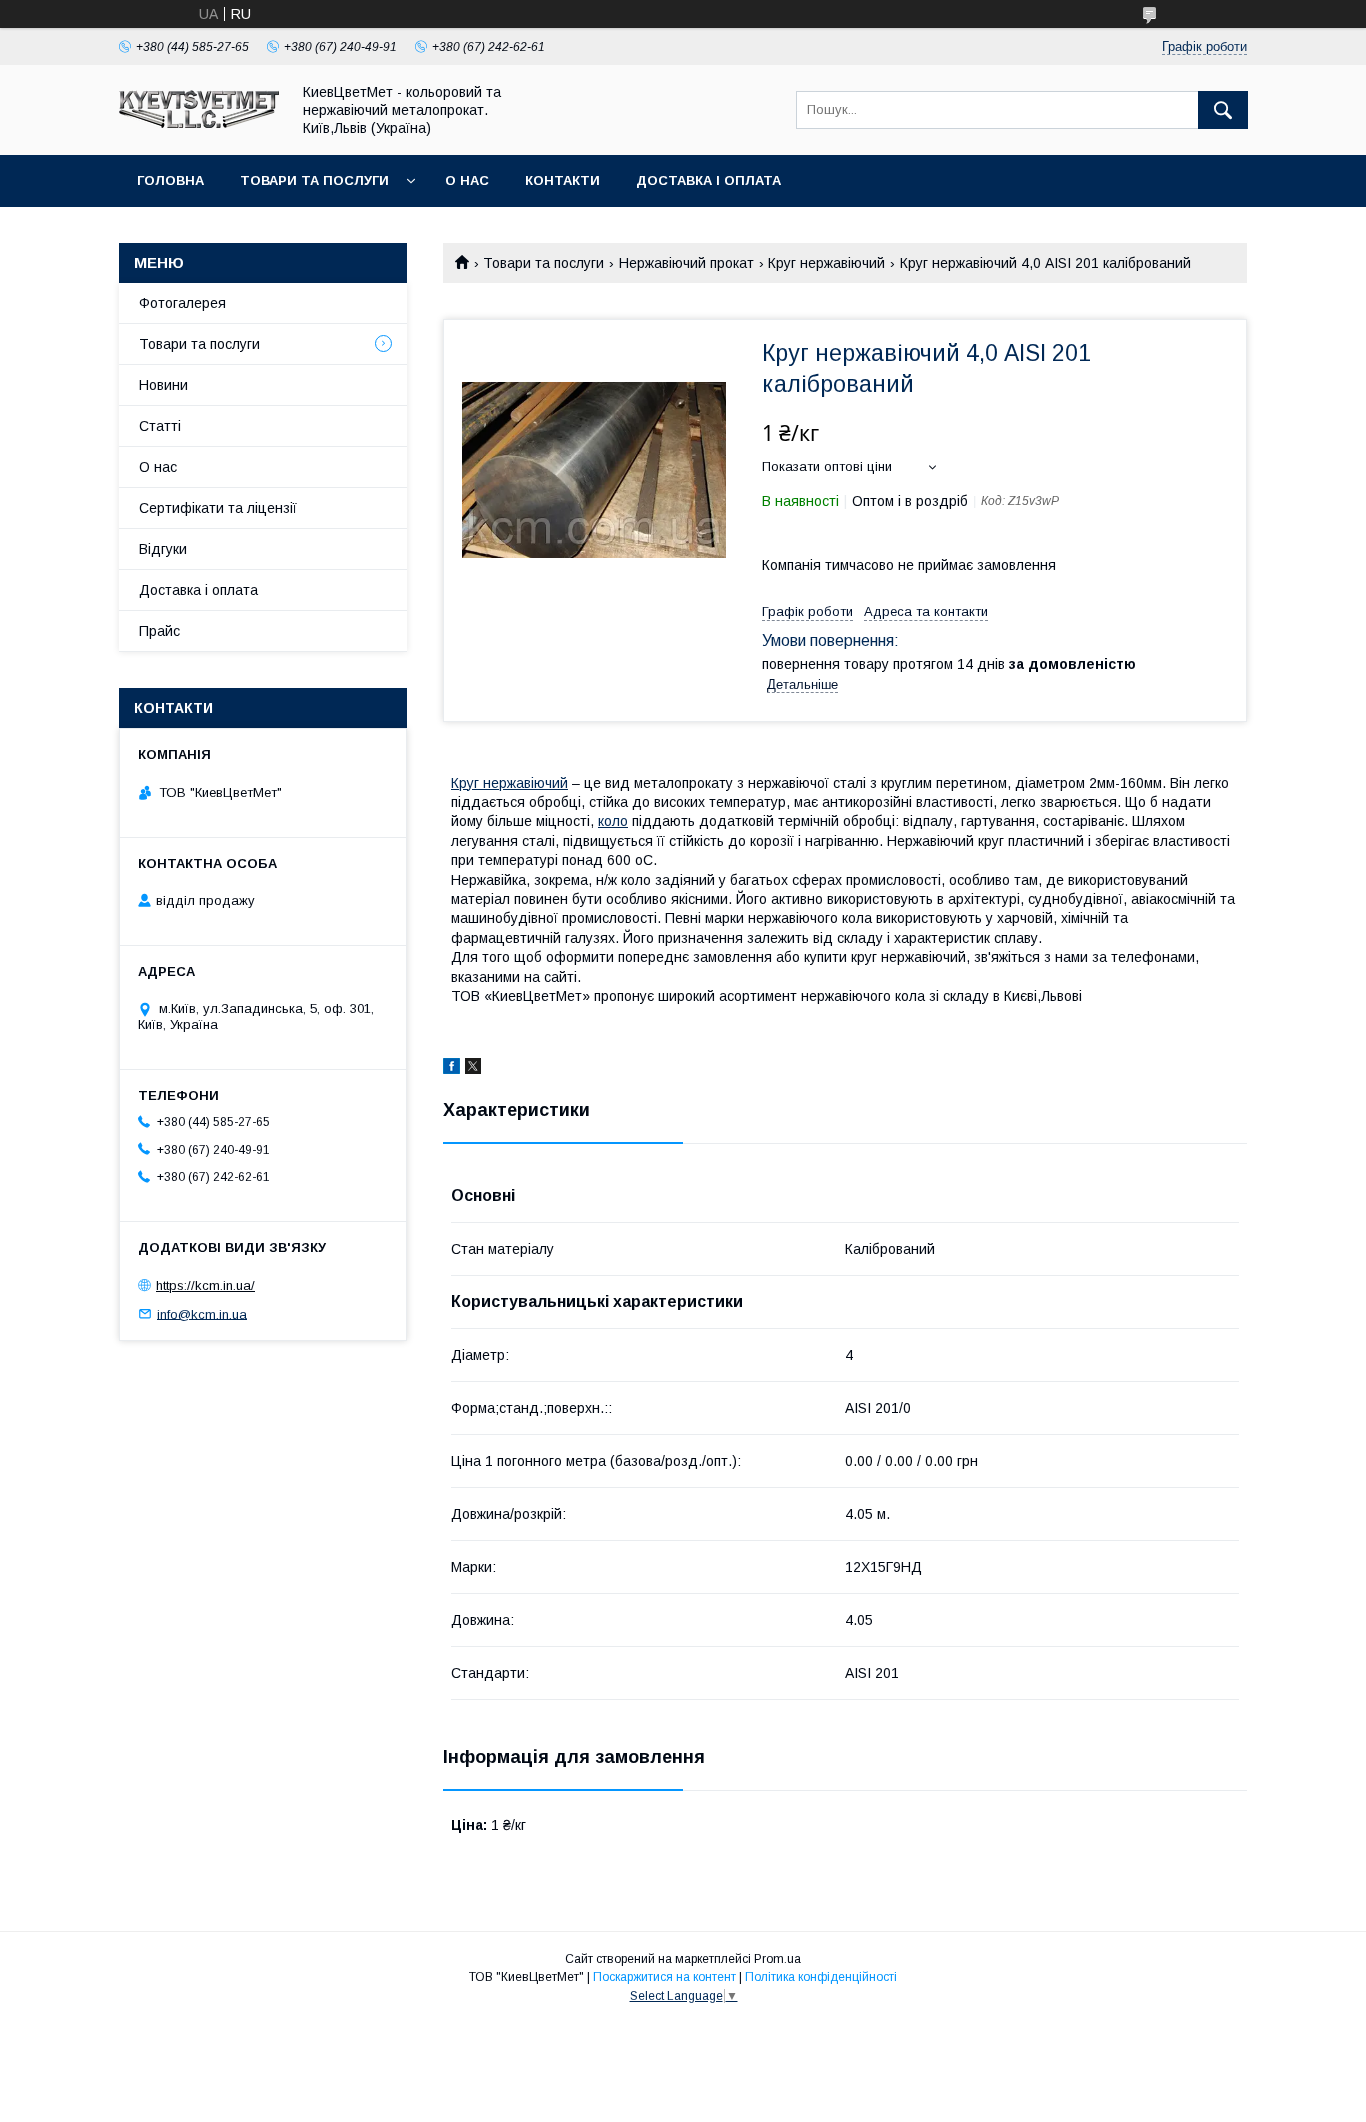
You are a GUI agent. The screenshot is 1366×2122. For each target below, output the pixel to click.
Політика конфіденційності (821, 1977)
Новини (163, 385)
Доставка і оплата (708, 180)
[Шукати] (1223, 110)
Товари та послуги (314, 180)
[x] (473, 1069)
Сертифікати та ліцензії (218, 508)
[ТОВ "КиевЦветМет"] (199, 123)
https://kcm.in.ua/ (205, 1285)
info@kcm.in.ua (202, 1313)
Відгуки (163, 549)
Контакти (562, 180)
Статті (160, 426)
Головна (170, 180)
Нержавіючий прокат (686, 263)
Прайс (159, 631)
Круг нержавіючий (826, 263)
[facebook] (451, 1069)
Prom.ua (777, 1959)
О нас (467, 180)
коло (613, 821)
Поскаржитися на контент (664, 1977)
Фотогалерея (182, 303)
